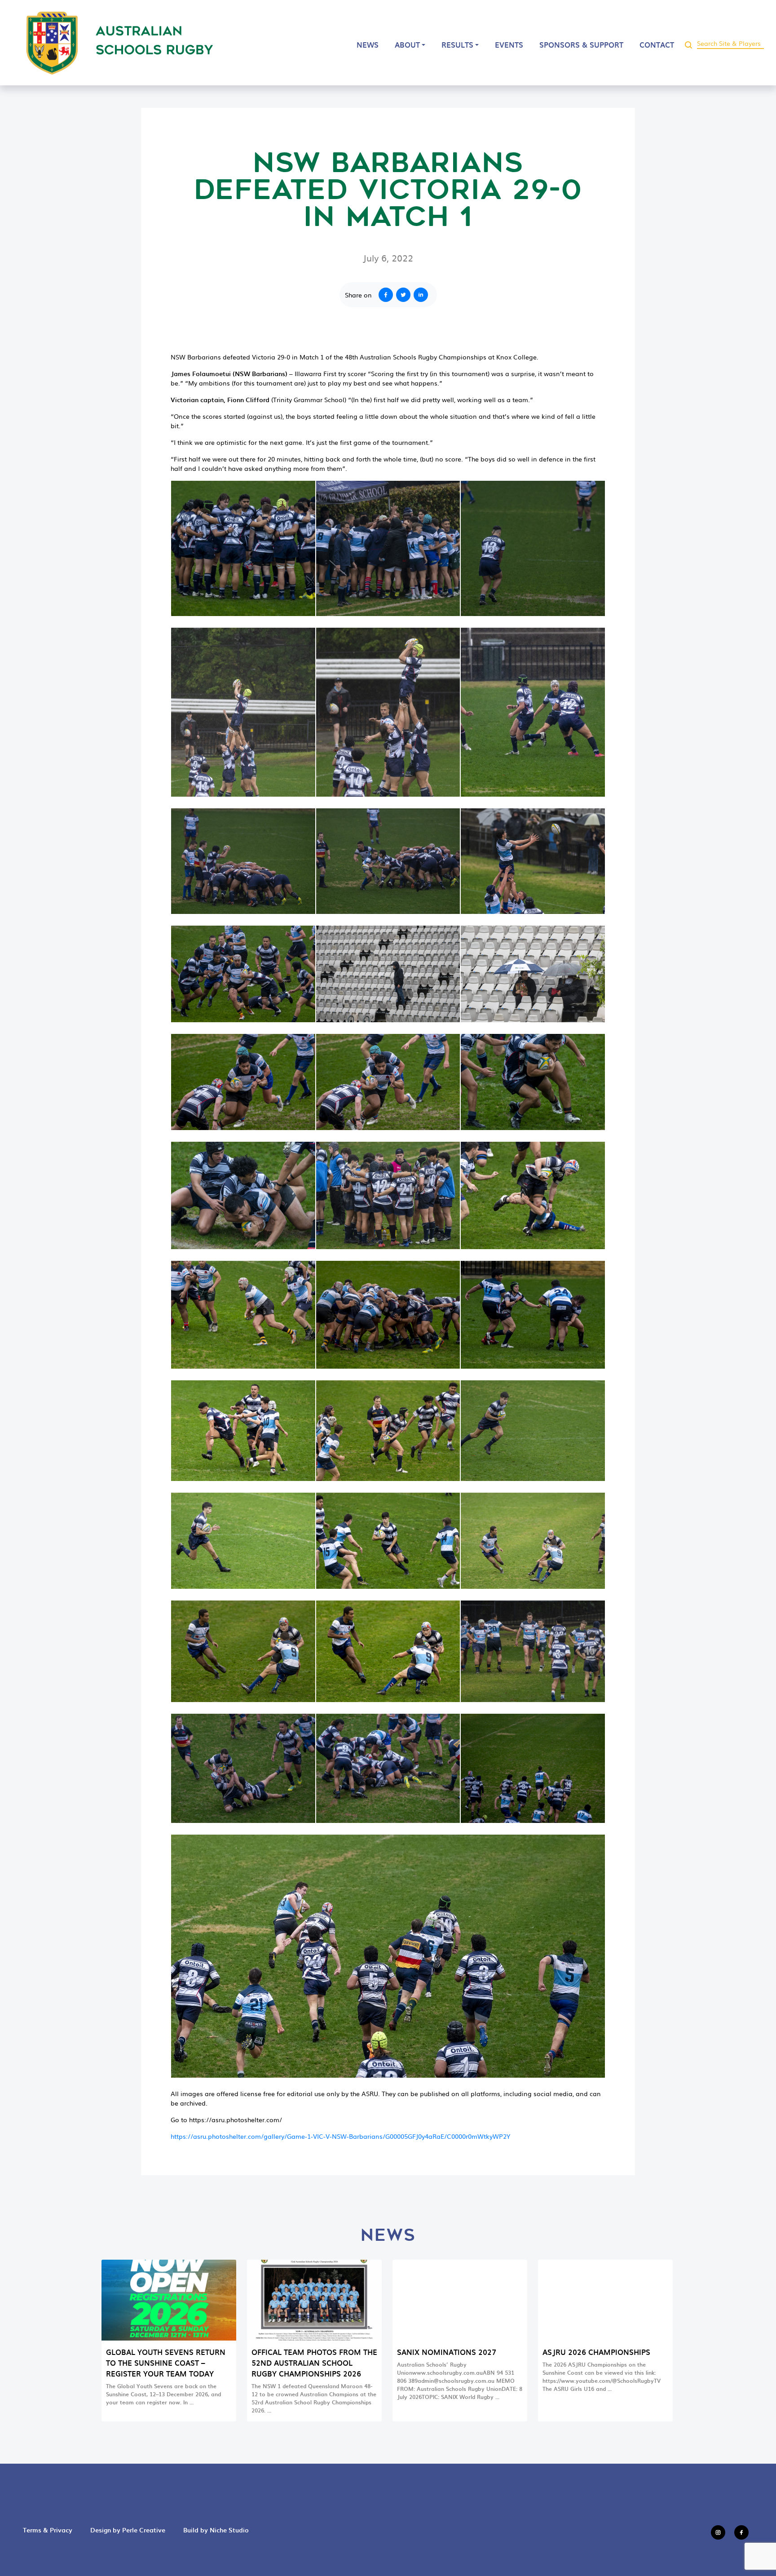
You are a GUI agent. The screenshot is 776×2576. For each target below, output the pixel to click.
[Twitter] (405, 295)
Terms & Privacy (48, 2530)
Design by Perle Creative (128, 2530)
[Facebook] (384, 295)
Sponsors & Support (581, 44)
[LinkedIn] (423, 295)
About (407, 44)
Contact (657, 44)
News (368, 44)
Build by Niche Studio (216, 2530)
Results (457, 44)
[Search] (688, 43)
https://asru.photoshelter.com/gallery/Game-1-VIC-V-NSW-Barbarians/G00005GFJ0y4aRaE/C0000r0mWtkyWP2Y (340, 2136)
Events (509, 44)
